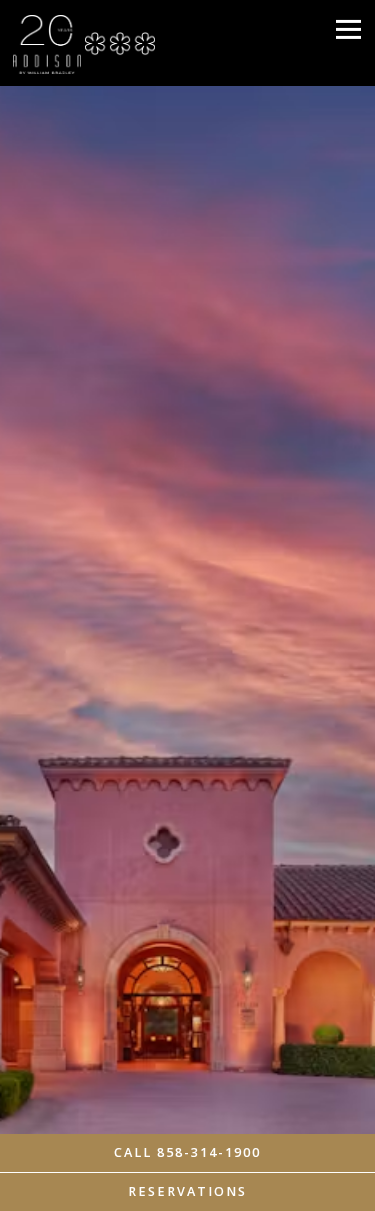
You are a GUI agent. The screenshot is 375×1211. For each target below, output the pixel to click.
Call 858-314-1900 (187, 1152)
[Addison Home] (47, 43)
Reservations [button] (187, 1191)
